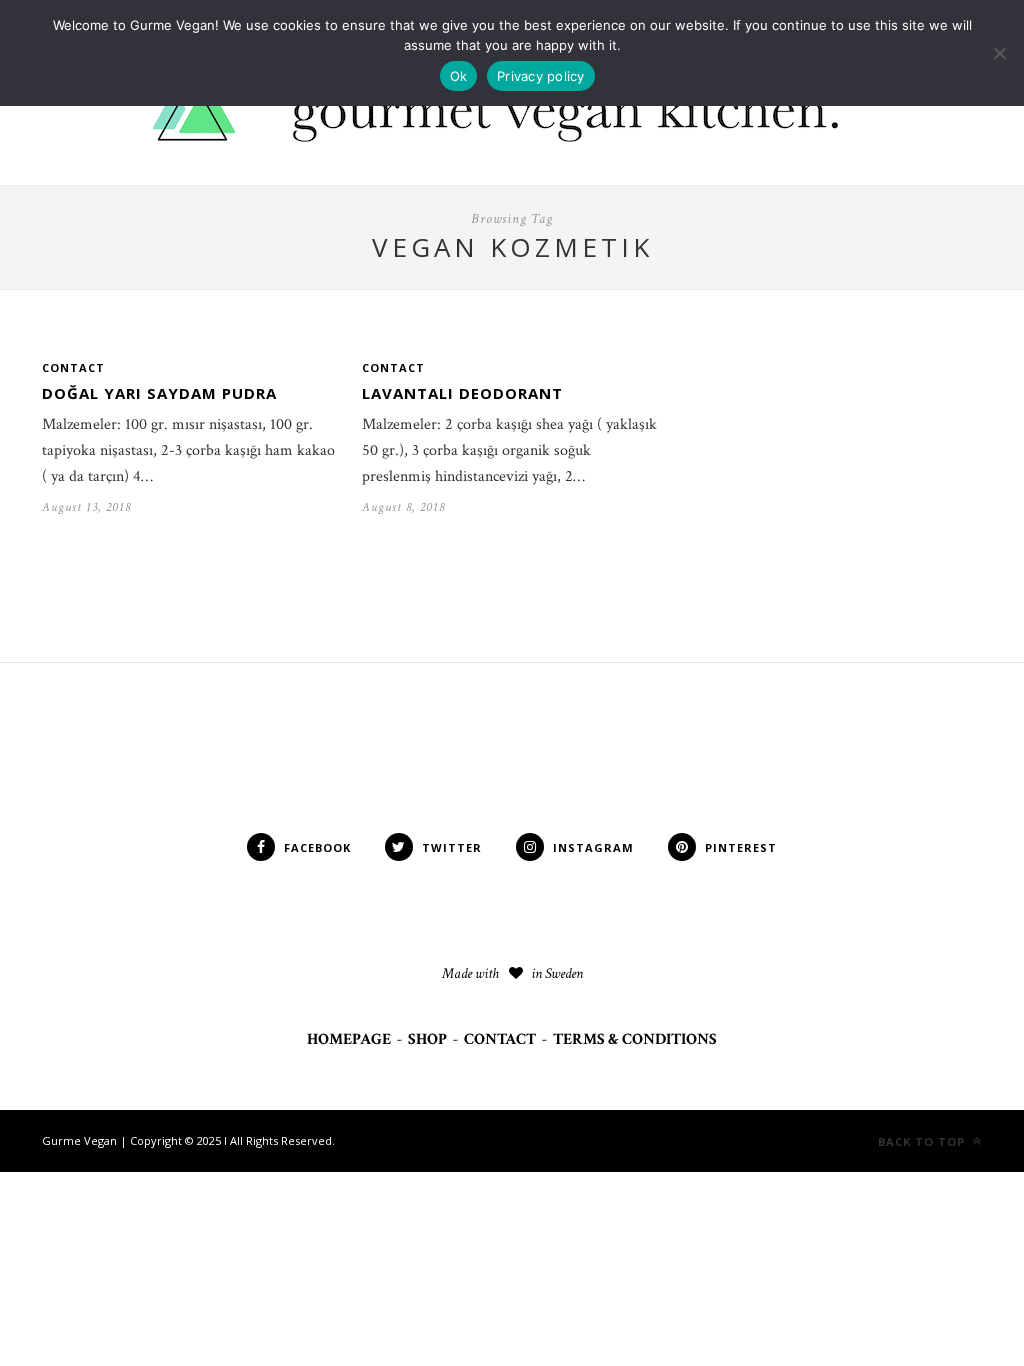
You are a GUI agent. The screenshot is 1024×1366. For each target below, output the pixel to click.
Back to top (923, 1141)
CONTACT (500, 1039)
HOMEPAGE (349, 1039)
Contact (73, 367)
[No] (999, 53)
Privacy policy (541, 76)
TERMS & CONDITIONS (635, 1039)
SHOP (427, 1039)
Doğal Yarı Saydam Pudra (159, 393)
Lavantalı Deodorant (462, 393)
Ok (459, 76)
